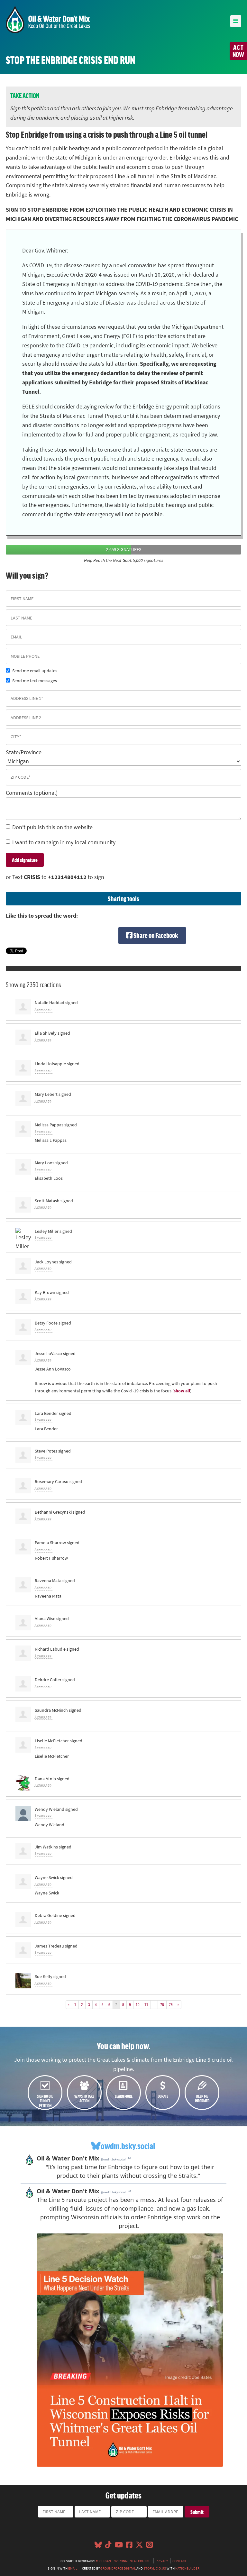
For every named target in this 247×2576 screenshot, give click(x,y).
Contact (179, 2561)
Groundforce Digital (118, 2568)
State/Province (24, 752)
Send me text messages (35, 681)
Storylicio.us (155, 2568)
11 (146, 2004)
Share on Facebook (155, 935)
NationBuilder (187, 2568)
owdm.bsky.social (128, 2146)
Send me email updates (35, 671)
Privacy (162, 2561)
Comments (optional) (32, 793)
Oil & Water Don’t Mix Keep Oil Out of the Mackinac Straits (48, 19)
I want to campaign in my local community (64, 842)
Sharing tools (123, 898)
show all (182, 1391)
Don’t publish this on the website (52, 827)
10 (138, 2004)
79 (171, 2004)
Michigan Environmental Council (123, 2561)
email (73, 2568)
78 (162, 2004)
